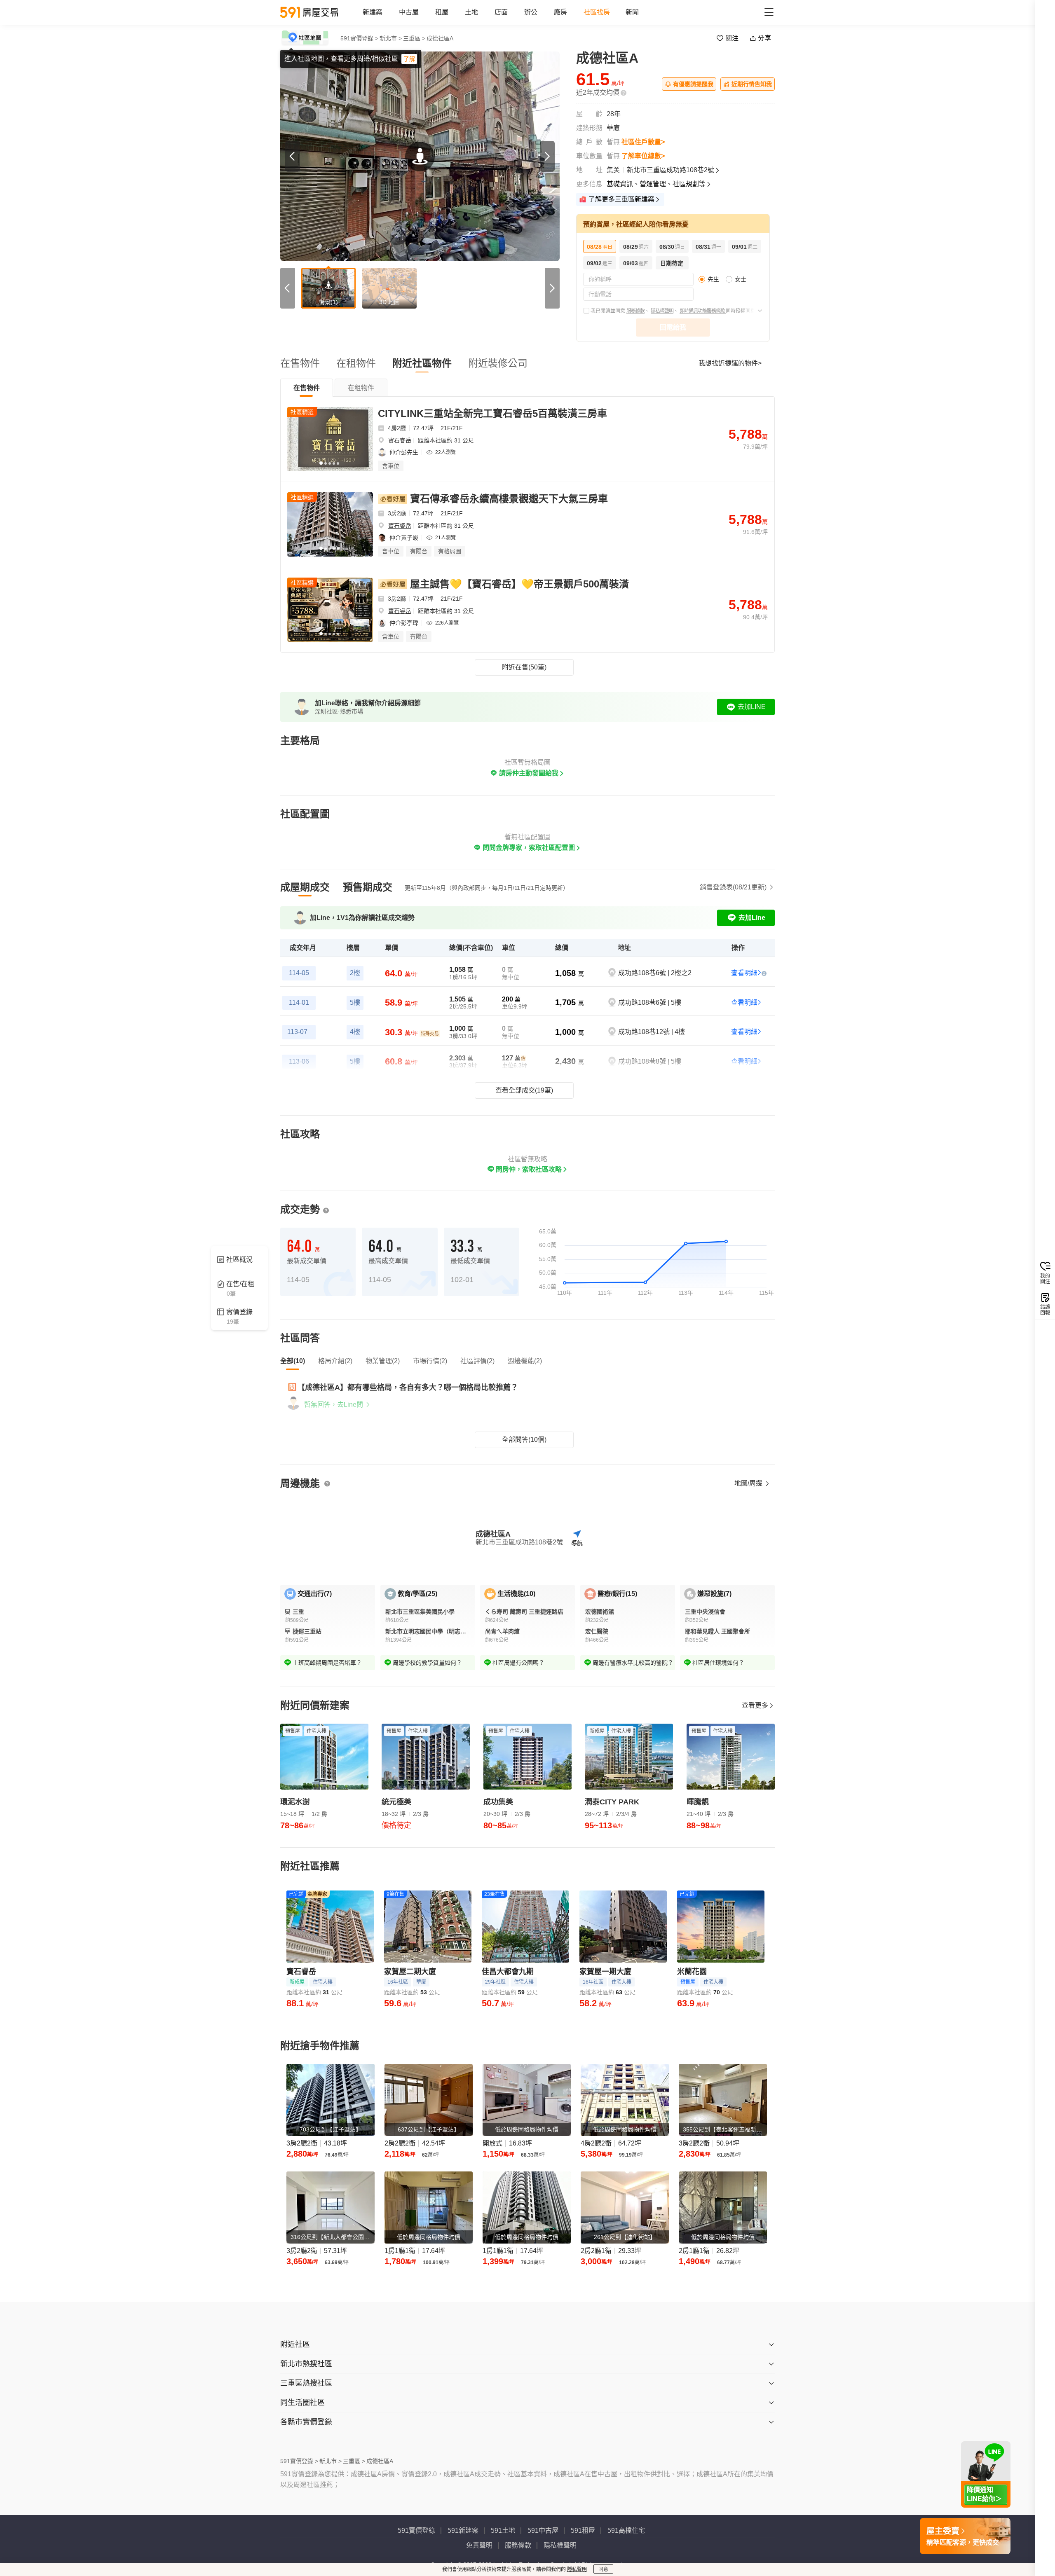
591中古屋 (543, 2530)
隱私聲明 (577, 2569)
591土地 (503, 2530)
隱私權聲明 (662, 311)
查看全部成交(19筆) (524, 1090)
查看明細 (744, 973)
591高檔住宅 (626, 2530)
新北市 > (391, 38)
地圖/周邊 (749, 1483)
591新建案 (463, 2530)
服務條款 (635, 311)
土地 (471, 12)
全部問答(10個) (524, 1440)
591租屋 (583, 2530)
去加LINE (752, 707)
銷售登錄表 (733, 887)
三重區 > (414, 38)
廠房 (560, 12)
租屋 (442, 12)
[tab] (307, 388)
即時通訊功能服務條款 (703, 311)
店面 (501, 12)
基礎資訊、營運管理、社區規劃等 (656, 184)
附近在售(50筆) (524, 667)
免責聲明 (479, 2545)
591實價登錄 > (359, 38)
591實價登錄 (416, 2530)
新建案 (373, 12)
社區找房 (597, 12)
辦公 (531, 12)
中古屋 (409, 12)
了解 (409, 59)
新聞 (632, 12)
